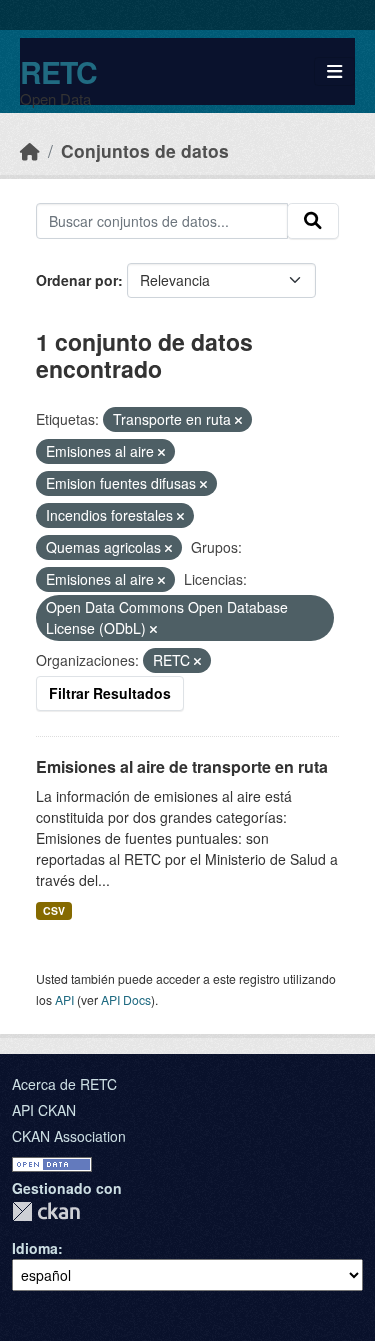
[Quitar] (238, 420)
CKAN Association (69, 1136)
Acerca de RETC (64, 1084)
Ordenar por (77, 280)
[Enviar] (313, 221)
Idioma (35, 1248)
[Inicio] (30, 150)
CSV (54, 910)
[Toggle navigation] (334, 71)
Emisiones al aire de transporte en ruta (182, 766)
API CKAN (44, 1110)
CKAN (46, 1211)
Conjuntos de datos (145, 150)
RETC (58, 71)
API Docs (126, 999)
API (64, 999)
